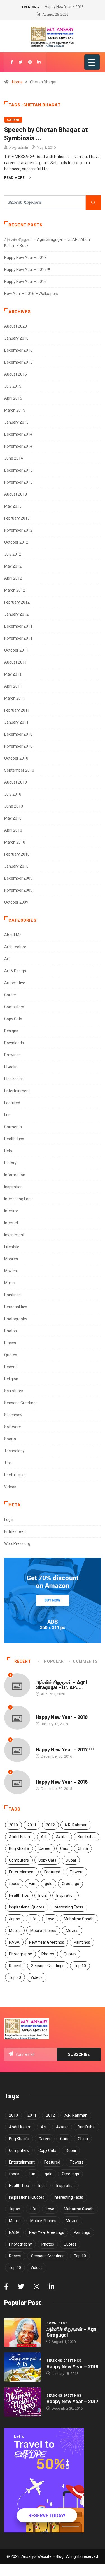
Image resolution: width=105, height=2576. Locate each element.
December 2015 (18, 362)
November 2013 (18, 482)
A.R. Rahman (76, 1825)
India (43, 1895)
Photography (16, 1319)
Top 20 (15, 1977)
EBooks (11, 1067)
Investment (14, 1235)
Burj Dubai (87, 1837)
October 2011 (16, 650)
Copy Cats (13, 1019)
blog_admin (18, 147)
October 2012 (16, 542)
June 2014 (14, 458)
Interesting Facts (19, 1199)
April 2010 (13, 830)
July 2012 (13, 554)
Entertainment (17, 1091)
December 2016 (18, 350)
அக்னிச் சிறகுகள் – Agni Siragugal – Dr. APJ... (61, 1685)
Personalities (16, 1307)
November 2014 (18, 446)
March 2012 (15, 590)
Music (9, 1283)
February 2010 (17, 854)
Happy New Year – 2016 (25, 282)
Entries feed (15, 1531)
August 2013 (16, 494)
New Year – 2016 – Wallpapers (31, 294)
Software (13, 1427)
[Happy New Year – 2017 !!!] (23, 2402)
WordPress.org (17, 1543)
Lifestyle (12, 1247)
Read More (14, 178)
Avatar (62, 1837)
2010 (13, 1825)
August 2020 (16, 326)
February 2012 (17, 602)
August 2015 (16, 374)
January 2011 (16, 722)
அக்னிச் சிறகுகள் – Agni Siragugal (72, 2332)
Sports (10, 1439)
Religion (11, 1379)
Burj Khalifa (19, 1848)
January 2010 (16, 866)
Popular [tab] (54, 1661)
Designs (11, 1031)
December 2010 (18, 734)
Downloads (14, 1043)
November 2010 (18, 746)
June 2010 (14, 806)
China (83, 1848)
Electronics (14, 1079)
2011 (32, 1825)
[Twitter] (21, 62)
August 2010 (16, 782)
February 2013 (17, 518)
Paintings (12, 1295)
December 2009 (18, 878)
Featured (12, 1103)
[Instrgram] (30, 62)
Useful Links (15, 1475)
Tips (8, 1463)
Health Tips (14, 1139)
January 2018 (16, 338)
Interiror (11, 1211)
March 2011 (15, 698)
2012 (50, 1825)
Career (13, 120)
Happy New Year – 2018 (25, 258)
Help (8, 1151)
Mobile (15, 1931)
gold (49, 1884)
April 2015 (13, 398)
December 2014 (18, 434)
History (10, 1163)
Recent (11, 1367)
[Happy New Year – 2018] (23, 2367)
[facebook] (12, 62)
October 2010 (16, 758)
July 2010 (13, 794)
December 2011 (18, 626)
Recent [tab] (23, 1661)
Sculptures (14, 1391)
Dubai (71, 1860)
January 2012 (16, 614)
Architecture (15, 947)
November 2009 (18, 890)
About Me (13, 935)
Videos (10, 1487)
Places (10, 1343)
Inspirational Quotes (27, 1907)
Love (50, 1919)
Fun (7, 1115)
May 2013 (13, 506)
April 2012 (13, 578)
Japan (15, 1919)
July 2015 (13, 386)
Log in (9, 1519)
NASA (14, 1942)
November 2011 (18, 638)
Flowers (77, 1872)
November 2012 (18, 530)
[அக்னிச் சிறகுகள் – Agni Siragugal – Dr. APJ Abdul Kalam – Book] (23, 2332)
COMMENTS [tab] (85, 1661)
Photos (11, 1331)
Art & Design (15, 971)
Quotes (11, 1355)
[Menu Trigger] (92, 62)
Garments (13, 1127)
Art (7, 959)
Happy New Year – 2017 (72, 2401)
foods (14, 1884)
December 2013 (18, 470)
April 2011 (13, 686)
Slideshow (13, 1415)
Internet (11, 1223)
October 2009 (16, 902)
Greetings (70, 1884)
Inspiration (13, 1187)
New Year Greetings (47, 1942)
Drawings (12, 1055)
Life (33, 1919)
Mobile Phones (43, 1931)
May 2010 (13, 818)
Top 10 (80, 1966)
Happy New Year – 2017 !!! (27, 270)
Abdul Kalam (20, 1837)
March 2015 (15, 410)
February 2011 (17, 710)
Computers (14, 1007)
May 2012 (13, 566)
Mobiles (11, 1259)
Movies (11, 1271)
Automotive (15, 983)
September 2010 (19, 770)
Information (15, 1175)
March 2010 (15, 842)
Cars (64, 1848)
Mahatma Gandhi (79, 1919)
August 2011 (16, 662)
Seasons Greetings (21, 1403)
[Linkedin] (39, 62)
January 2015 (16, 422)
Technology (14, 1451)
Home (17, 82)
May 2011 (13, 674)
